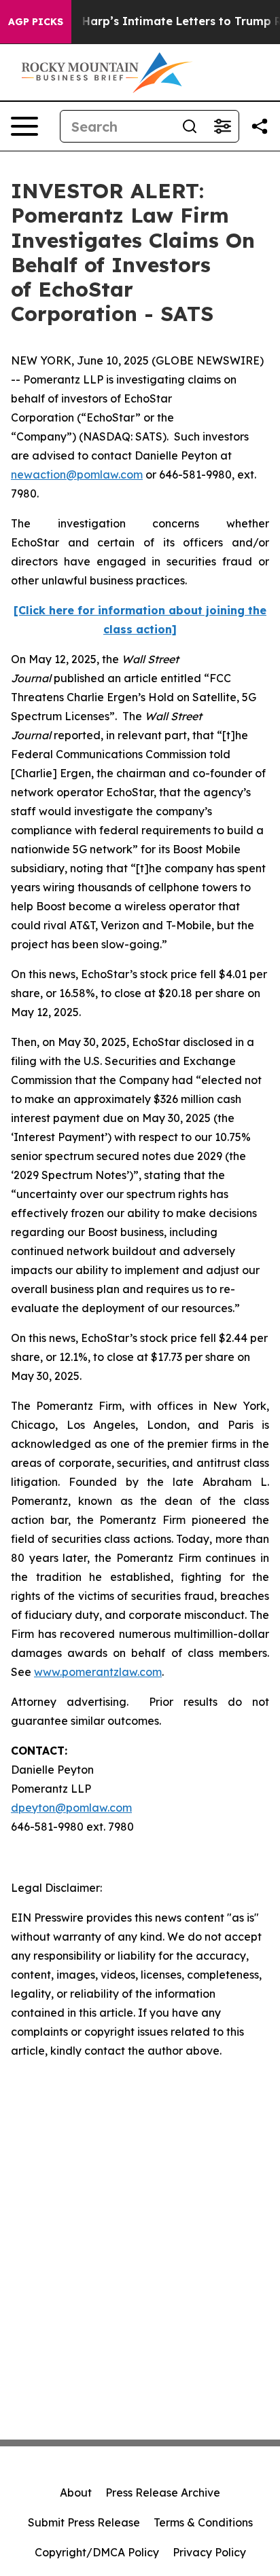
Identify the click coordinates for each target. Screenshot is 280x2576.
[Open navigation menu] (24, 126)
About (76, 2493)
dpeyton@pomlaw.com (71, 1808)
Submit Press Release (84, 2522)
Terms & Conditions (203, 2522)
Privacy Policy (209, 2552)
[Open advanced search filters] (222, 126)
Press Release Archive (163, 2493)
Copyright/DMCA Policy (97, 2552)
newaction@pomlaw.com (77, 474)
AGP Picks (36, 22)
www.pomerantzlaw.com (98, 1672)
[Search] (190, 126)
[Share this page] (260, 126)
